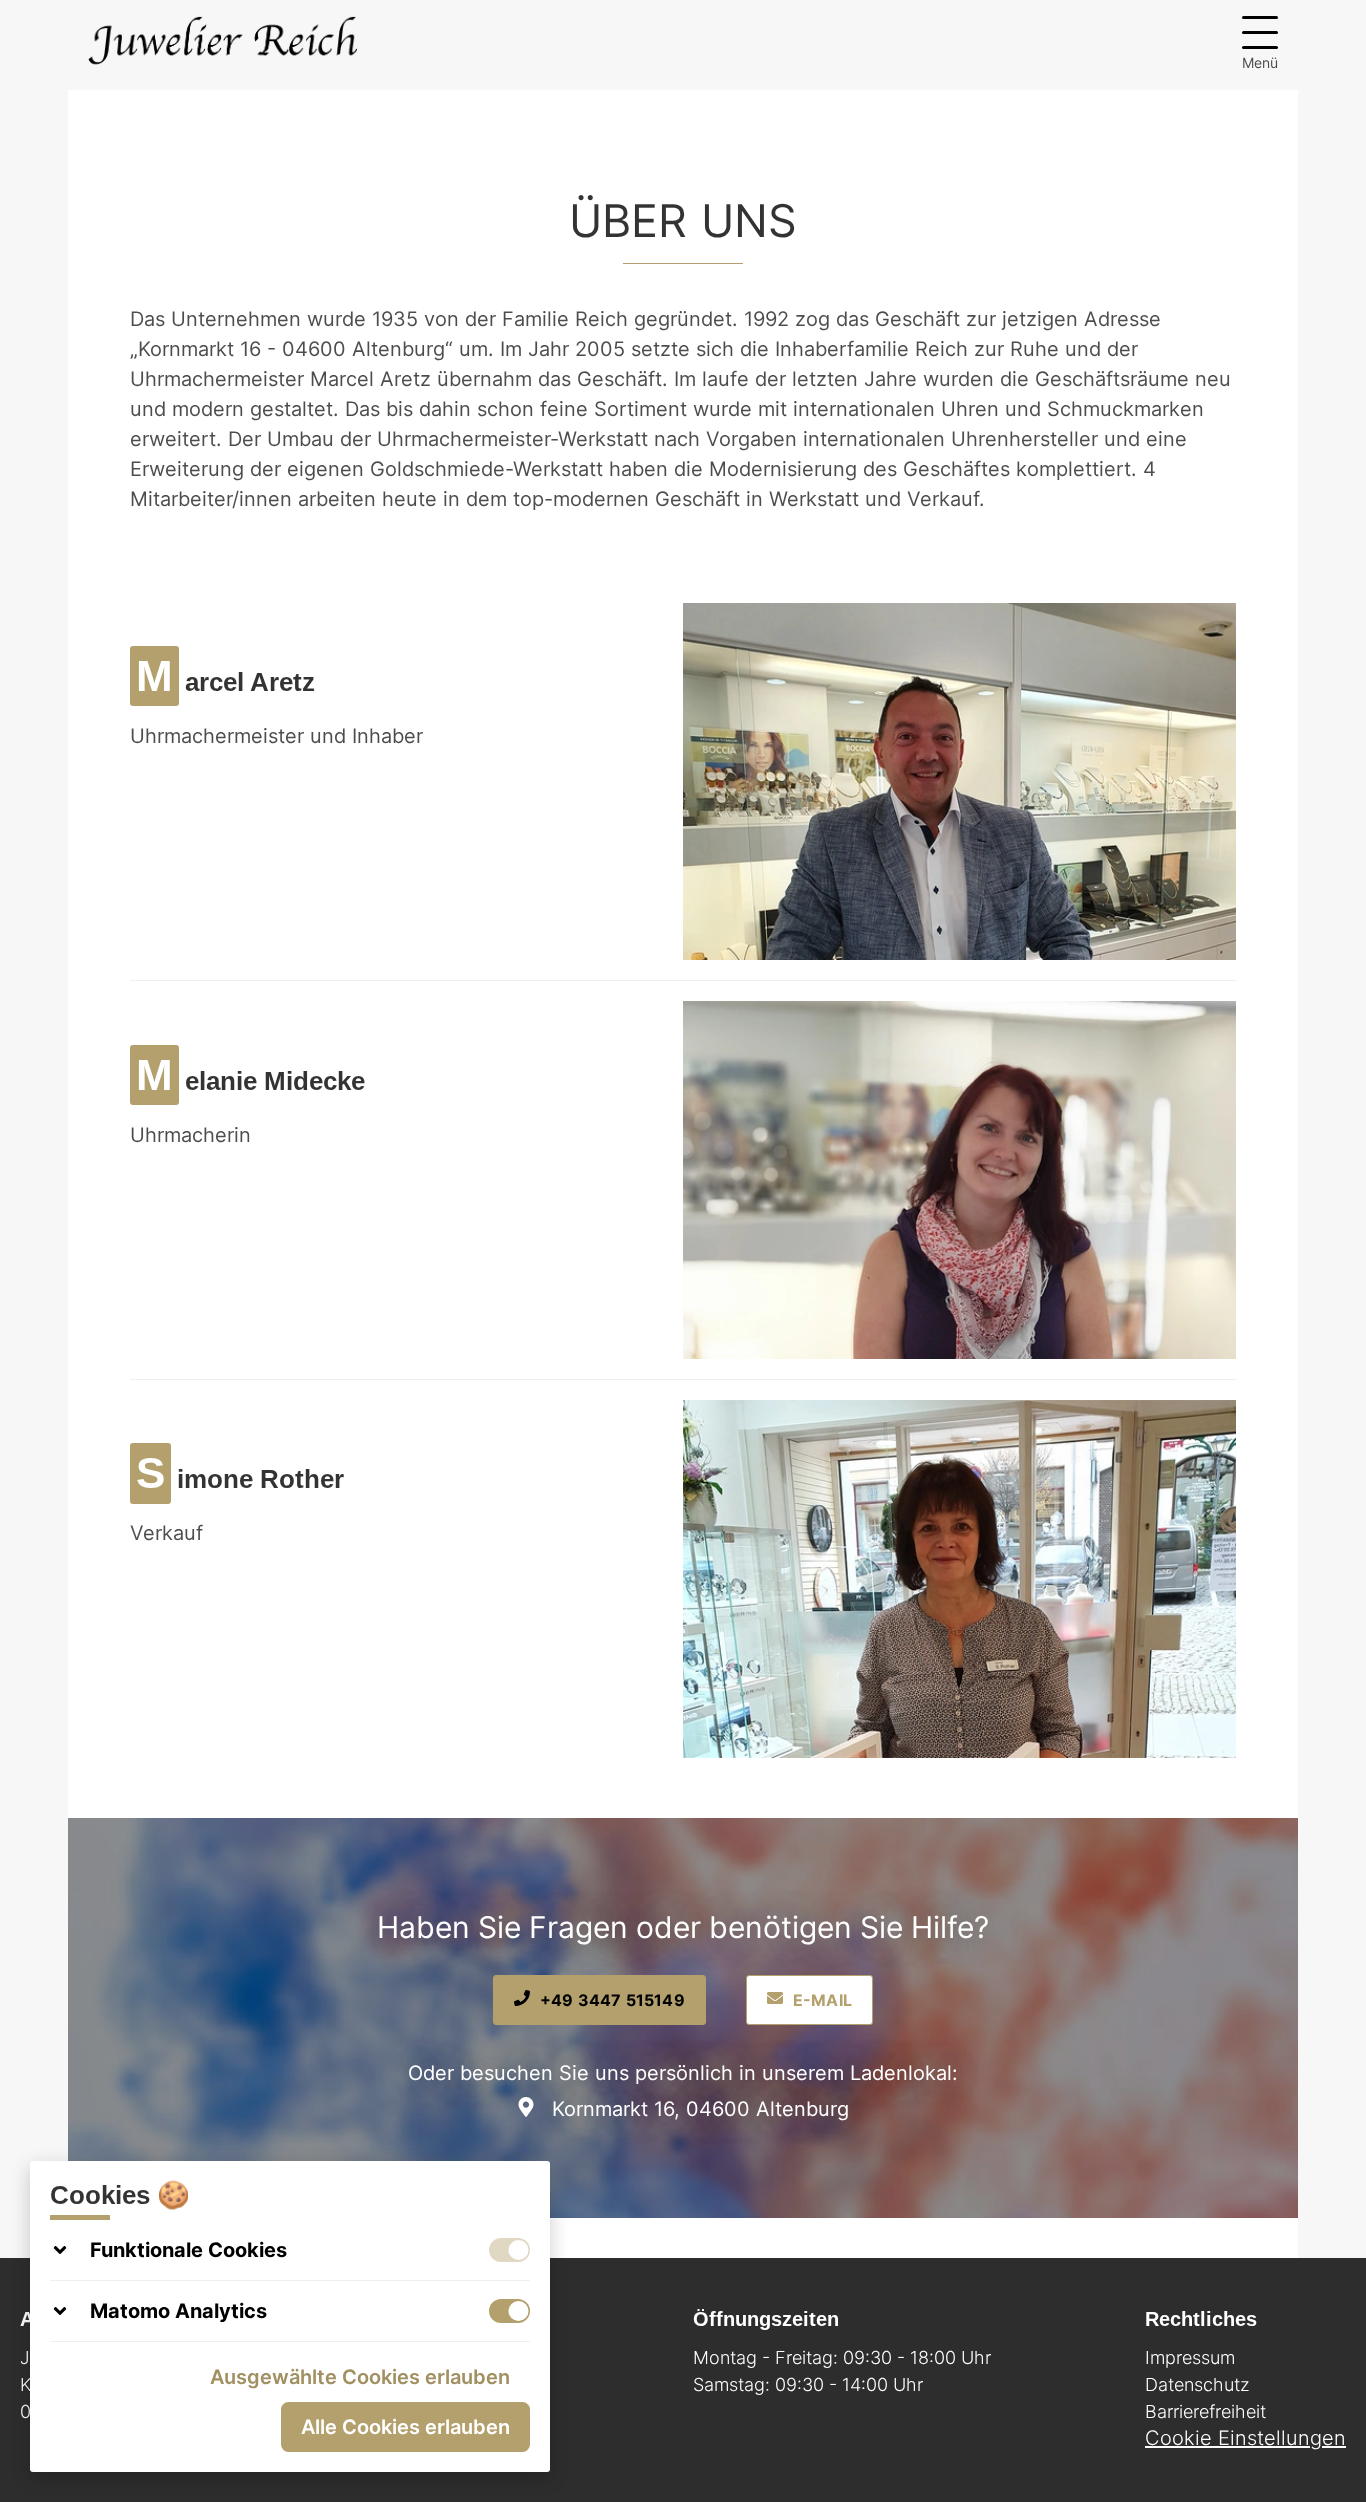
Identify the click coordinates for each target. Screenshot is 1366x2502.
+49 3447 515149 (612, 2000)
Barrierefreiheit (1205, 2411)
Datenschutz (1197, 2384)
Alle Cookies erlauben (405, 2427)
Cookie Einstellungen (1245, 2438)
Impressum (1190, 2357)
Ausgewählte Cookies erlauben (360, 2377)
